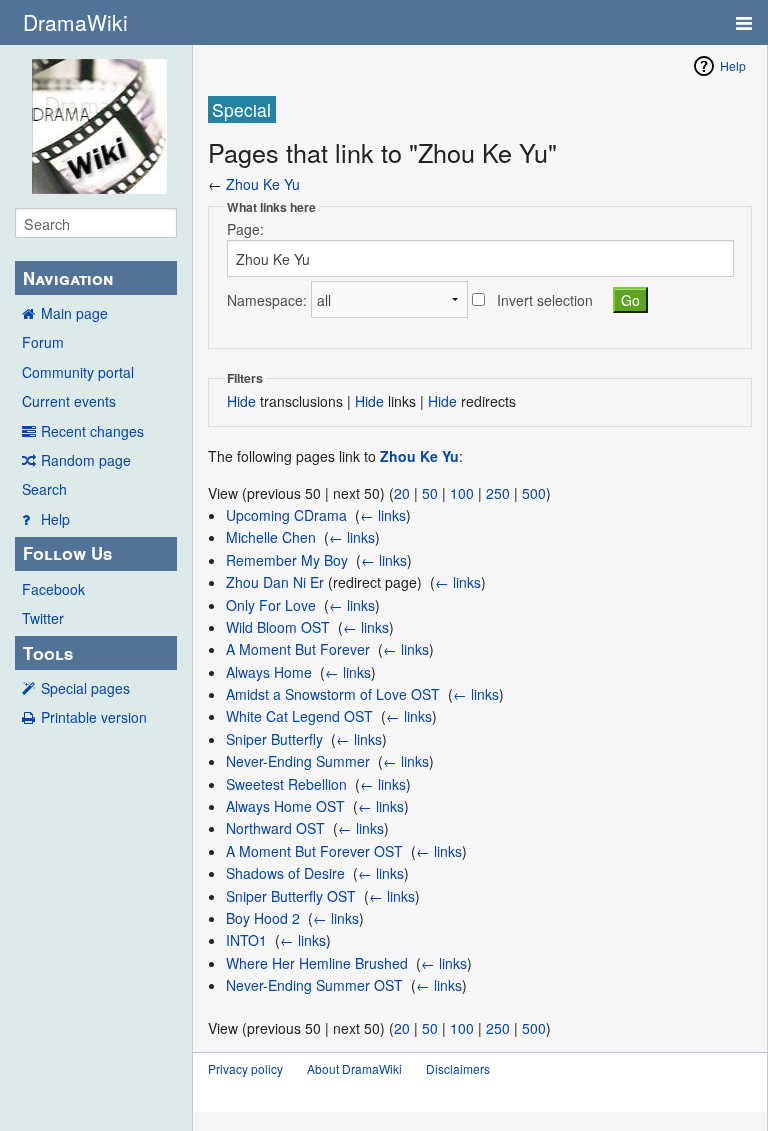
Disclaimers (458, 1068)
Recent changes (92, 431)
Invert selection (545, 300)
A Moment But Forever (298, 649)
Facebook (53, 589)
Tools (48, 653)
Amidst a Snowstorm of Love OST (333, 694)
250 (498, 493)
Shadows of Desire (285, 873)
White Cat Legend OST (299, 716)
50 (430, 493)
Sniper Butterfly (274, 739)
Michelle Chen (271, 537)
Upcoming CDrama (286, 515)
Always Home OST (285, 806)
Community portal (78, 372)
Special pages (85, 688)
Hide (241, 401)
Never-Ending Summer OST (314, 985)
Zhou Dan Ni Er (275, 582)
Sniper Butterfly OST (291, 896)
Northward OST (275, 828)
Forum (43, 342)
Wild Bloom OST (278, 627)
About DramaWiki (354, 1068)
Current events (69, 401)
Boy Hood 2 (263, 918)
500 (534, 493)
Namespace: (267, 300)
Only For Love (271, 605)
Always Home (269, 672)
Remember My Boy (287, 560)
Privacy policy (245, 1068)
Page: (245, 229)
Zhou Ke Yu (263, 184)
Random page (86, 460)
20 (402, 493)
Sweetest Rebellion (286, 784)
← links (383, 515)
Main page (74, 313)
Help (55, 519)
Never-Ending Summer (298, 761)
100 (462, 493)
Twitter (43, 618)
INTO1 (246, 940)
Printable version (94, 717)
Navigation (68, 278)
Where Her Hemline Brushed (317, 963)
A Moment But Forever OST (314, 851)
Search (44, 489)
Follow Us (67, 553)
